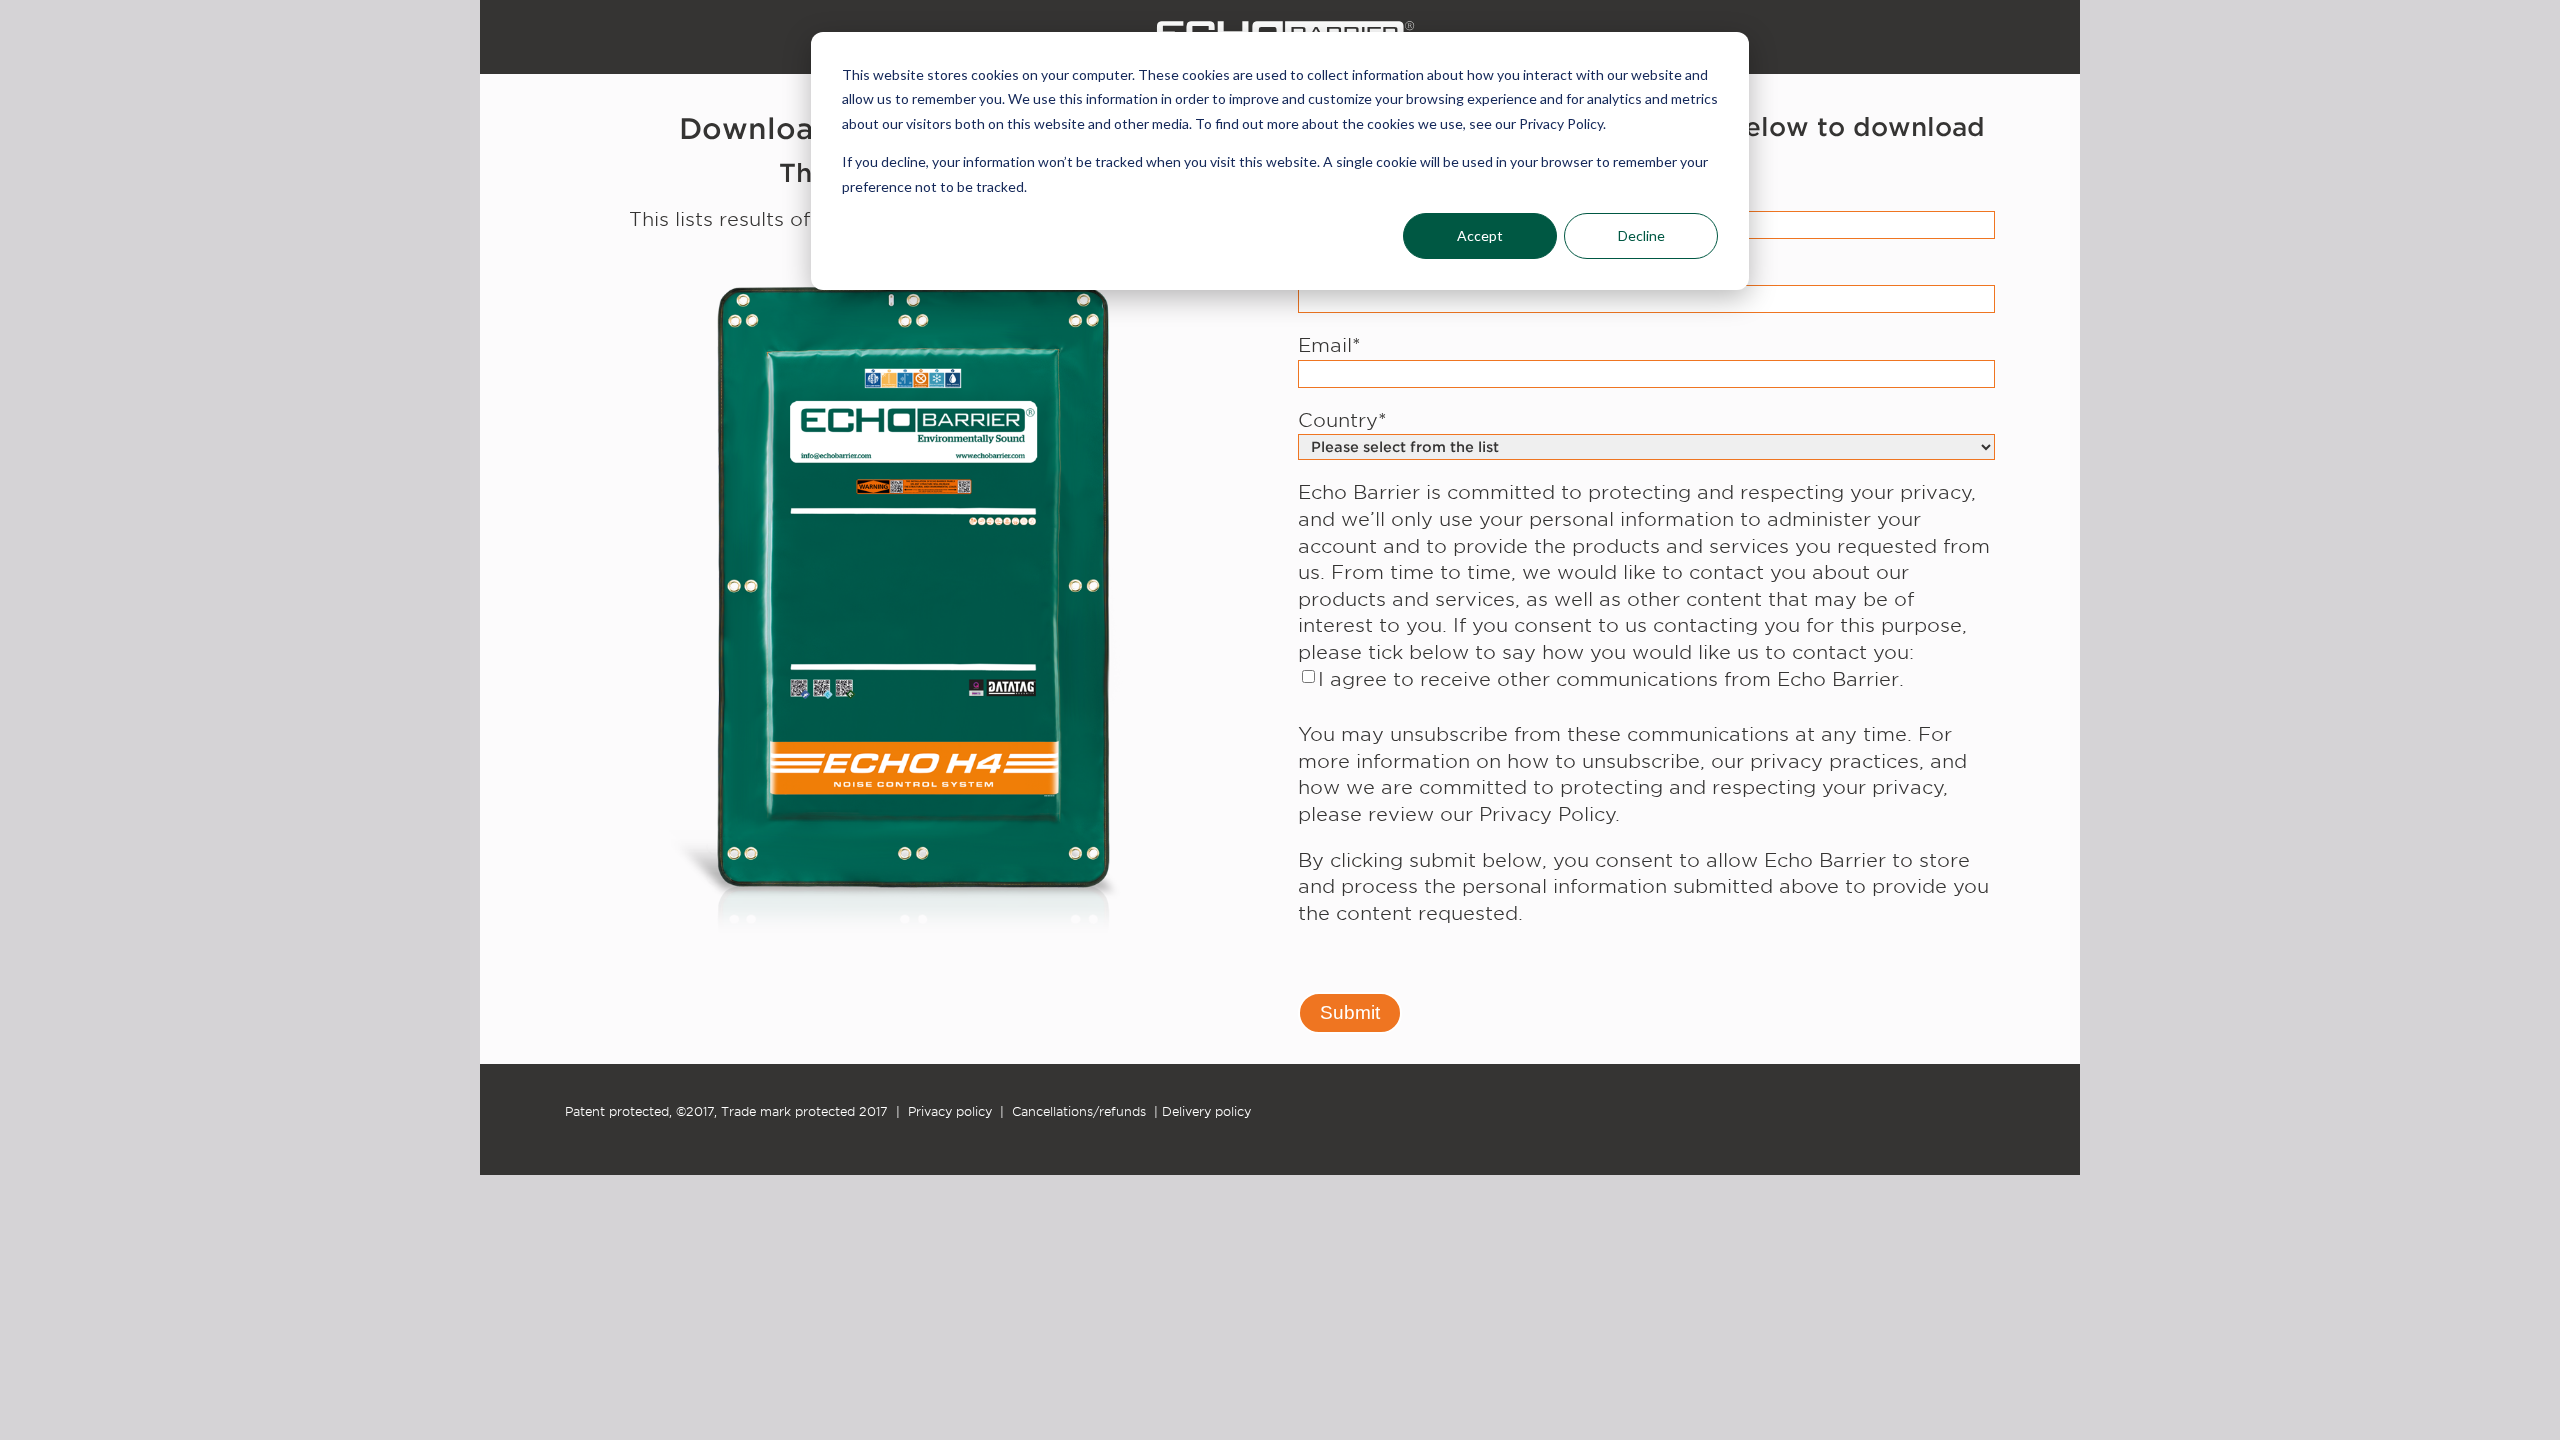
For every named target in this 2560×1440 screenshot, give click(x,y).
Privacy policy (950, 1111)
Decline (1641, 235)
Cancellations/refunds (1079, 1111)
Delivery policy (1206, 1111)
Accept (1480, 235)
